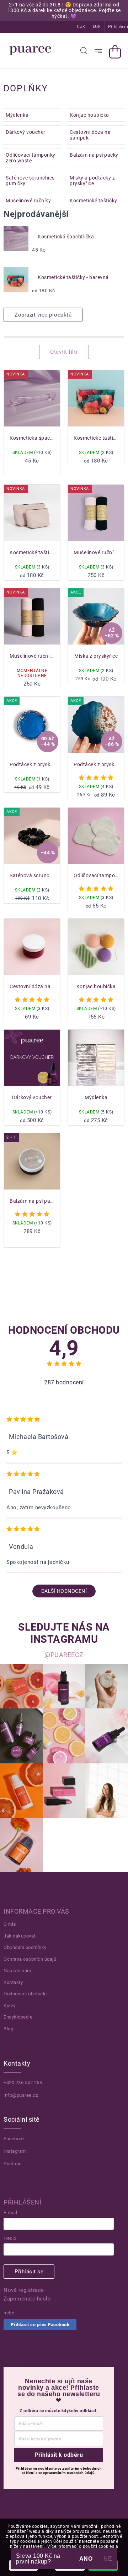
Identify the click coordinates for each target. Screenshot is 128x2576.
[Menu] (98, 51)
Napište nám (17, 1971)
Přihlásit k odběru (59, 2455)
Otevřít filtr (64, 352)
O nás (10, 1924)
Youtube (13, 2164)
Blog (8, 2029)
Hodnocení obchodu (25, 1994)
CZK (81, 27)
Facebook (14, 2139)
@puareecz (64, 1655)
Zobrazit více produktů (43, 315)
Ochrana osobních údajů (30, 1959)
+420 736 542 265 (23, 2083)
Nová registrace (24, 2290)
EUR (97, 27)
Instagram (15, 2151)
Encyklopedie (18, 2017)
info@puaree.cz (21, 2095)
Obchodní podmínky (25, 1947)
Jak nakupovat (20, 1936)
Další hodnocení (64, 1591)
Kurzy (10, 2006)
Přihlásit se (29, 2272)
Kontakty (13, 1982)
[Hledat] (84, 51)
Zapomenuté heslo (27, 2299)
